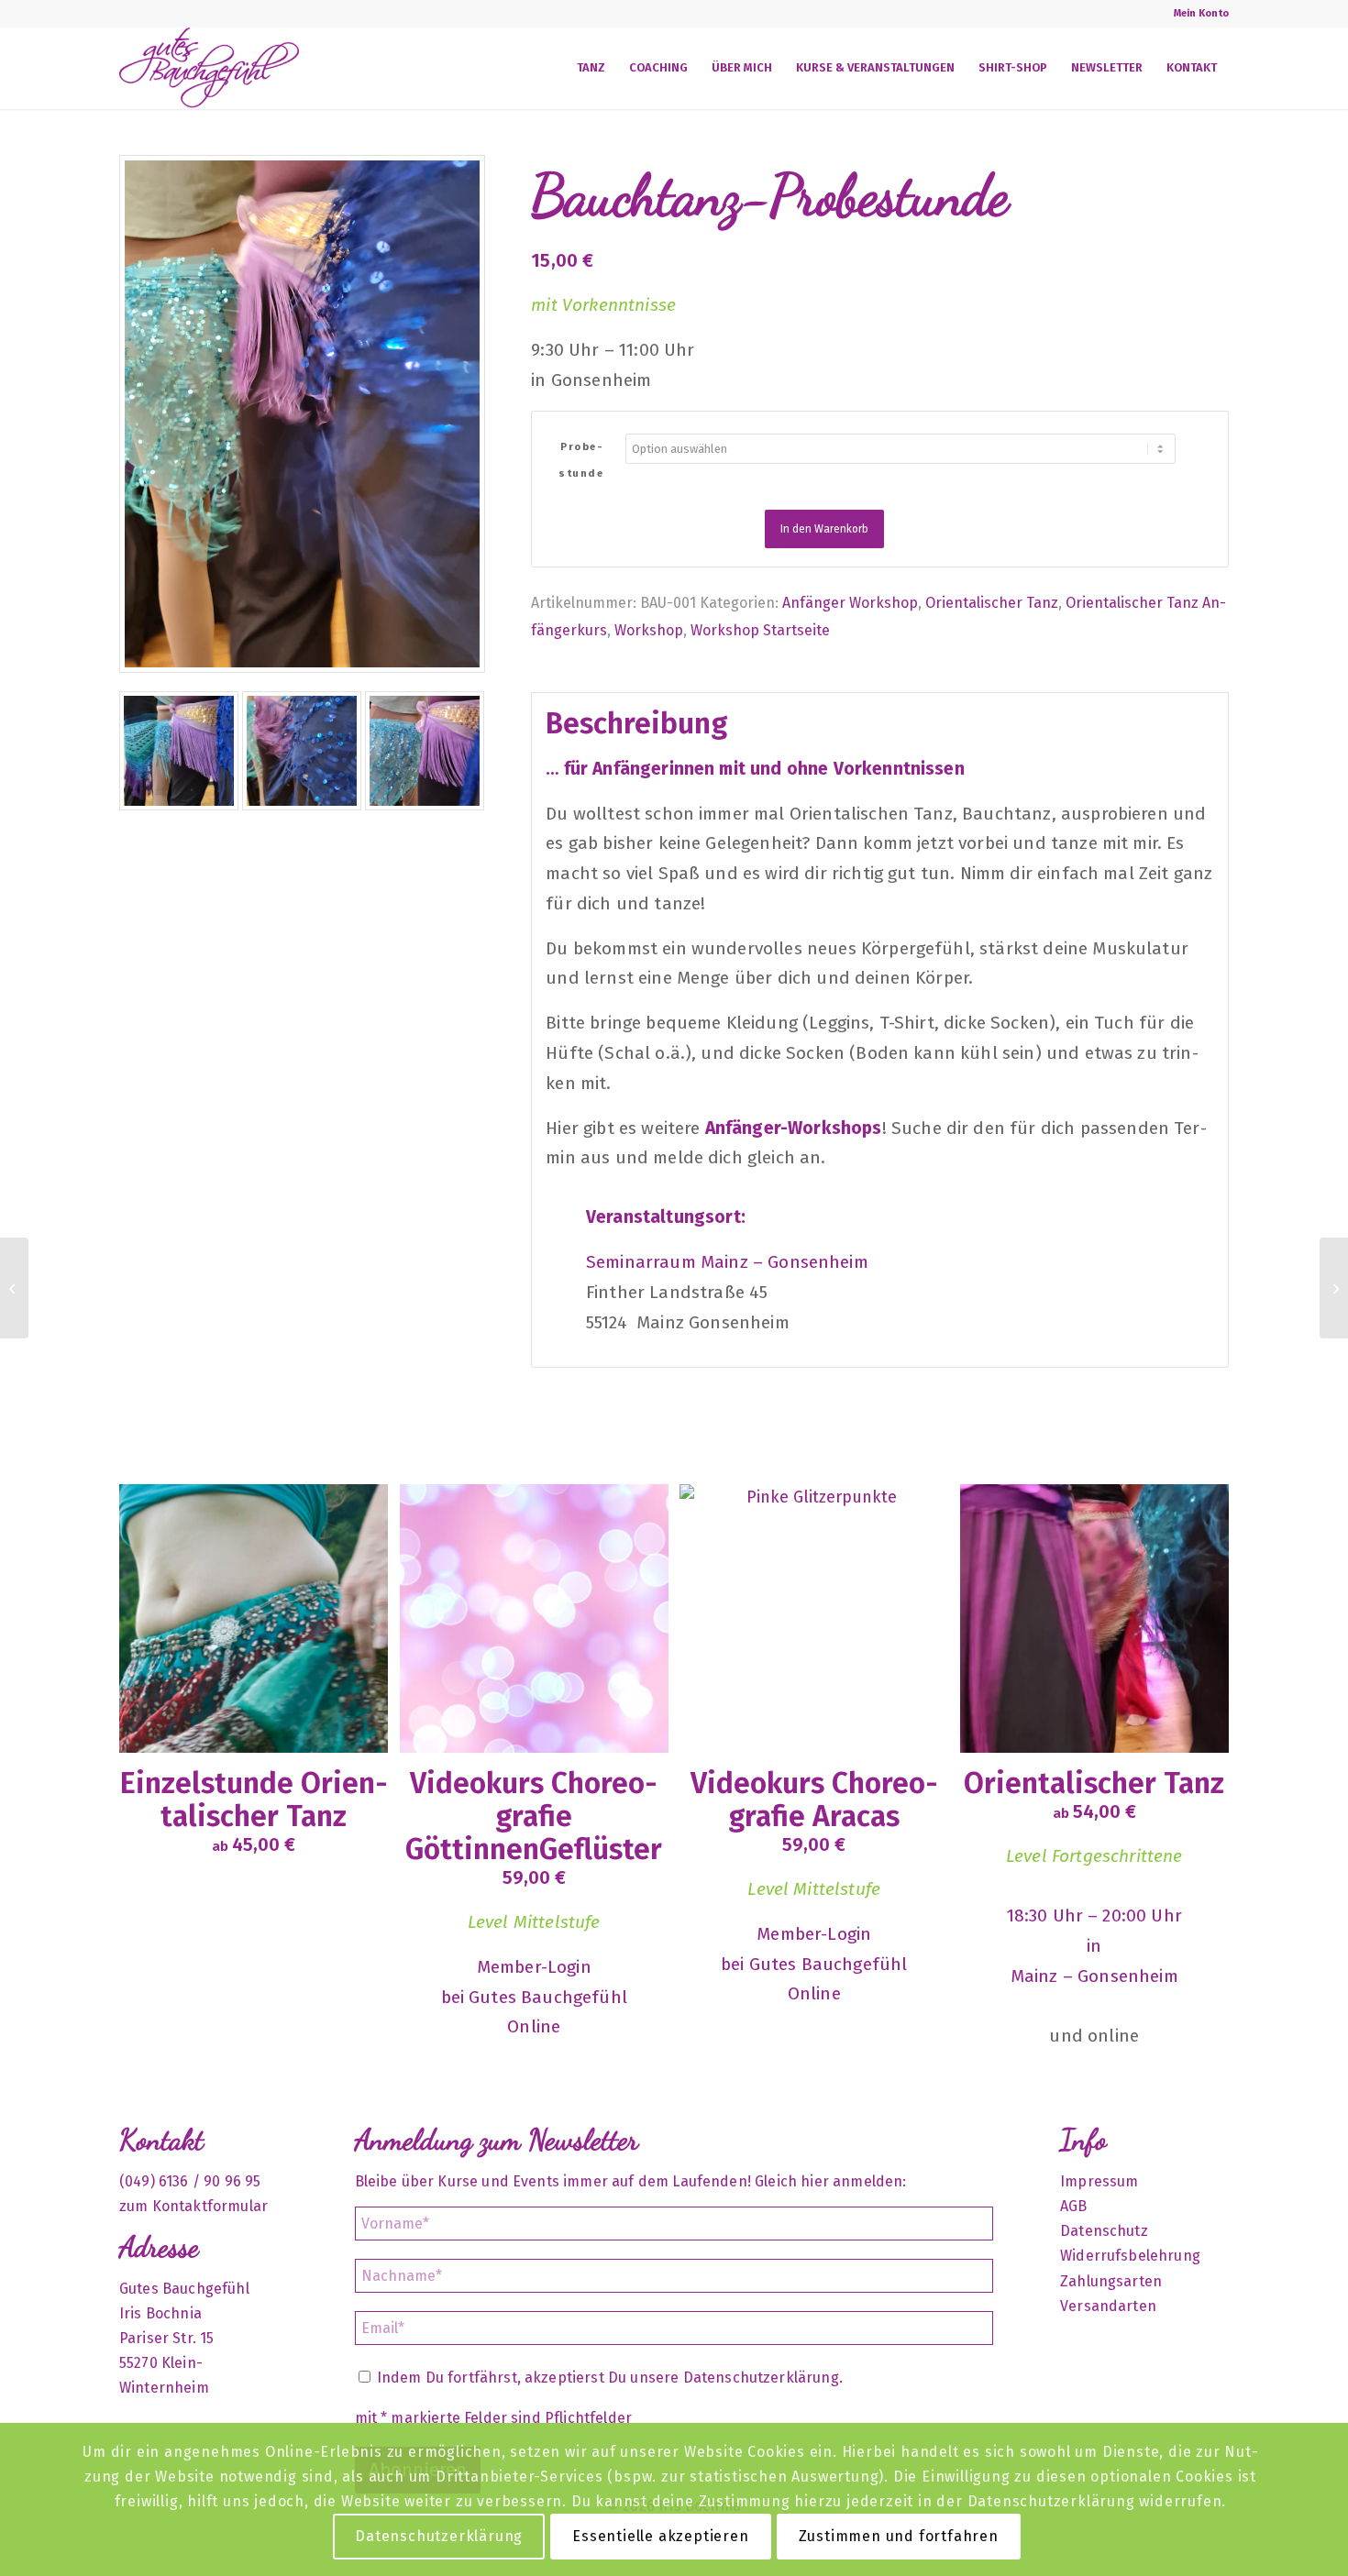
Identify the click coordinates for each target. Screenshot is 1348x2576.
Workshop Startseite (760, 630)
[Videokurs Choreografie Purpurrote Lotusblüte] (1334, 1288)
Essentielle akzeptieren (660, 2536)
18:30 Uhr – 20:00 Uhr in (1094, 1931)
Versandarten (1108, 2306)
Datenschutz (1104, 2231)
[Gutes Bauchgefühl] (209, 68)
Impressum (1099, 2181)
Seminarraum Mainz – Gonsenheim (727, 1262)
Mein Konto (1201, 13)
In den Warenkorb (824, 529)
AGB (1073, 2206)
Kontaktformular (210, 2206)
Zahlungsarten (1111, 2281)
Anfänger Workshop (850, 603)
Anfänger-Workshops (794, 1128)
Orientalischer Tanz (992, 603)
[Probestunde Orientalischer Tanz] (14, 1288)
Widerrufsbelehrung (1130, 2256)
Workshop (649, 630)
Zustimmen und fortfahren (899, 2536)
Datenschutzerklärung (761, 2378)
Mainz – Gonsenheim (1094, 1976)
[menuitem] (1197, 14)
